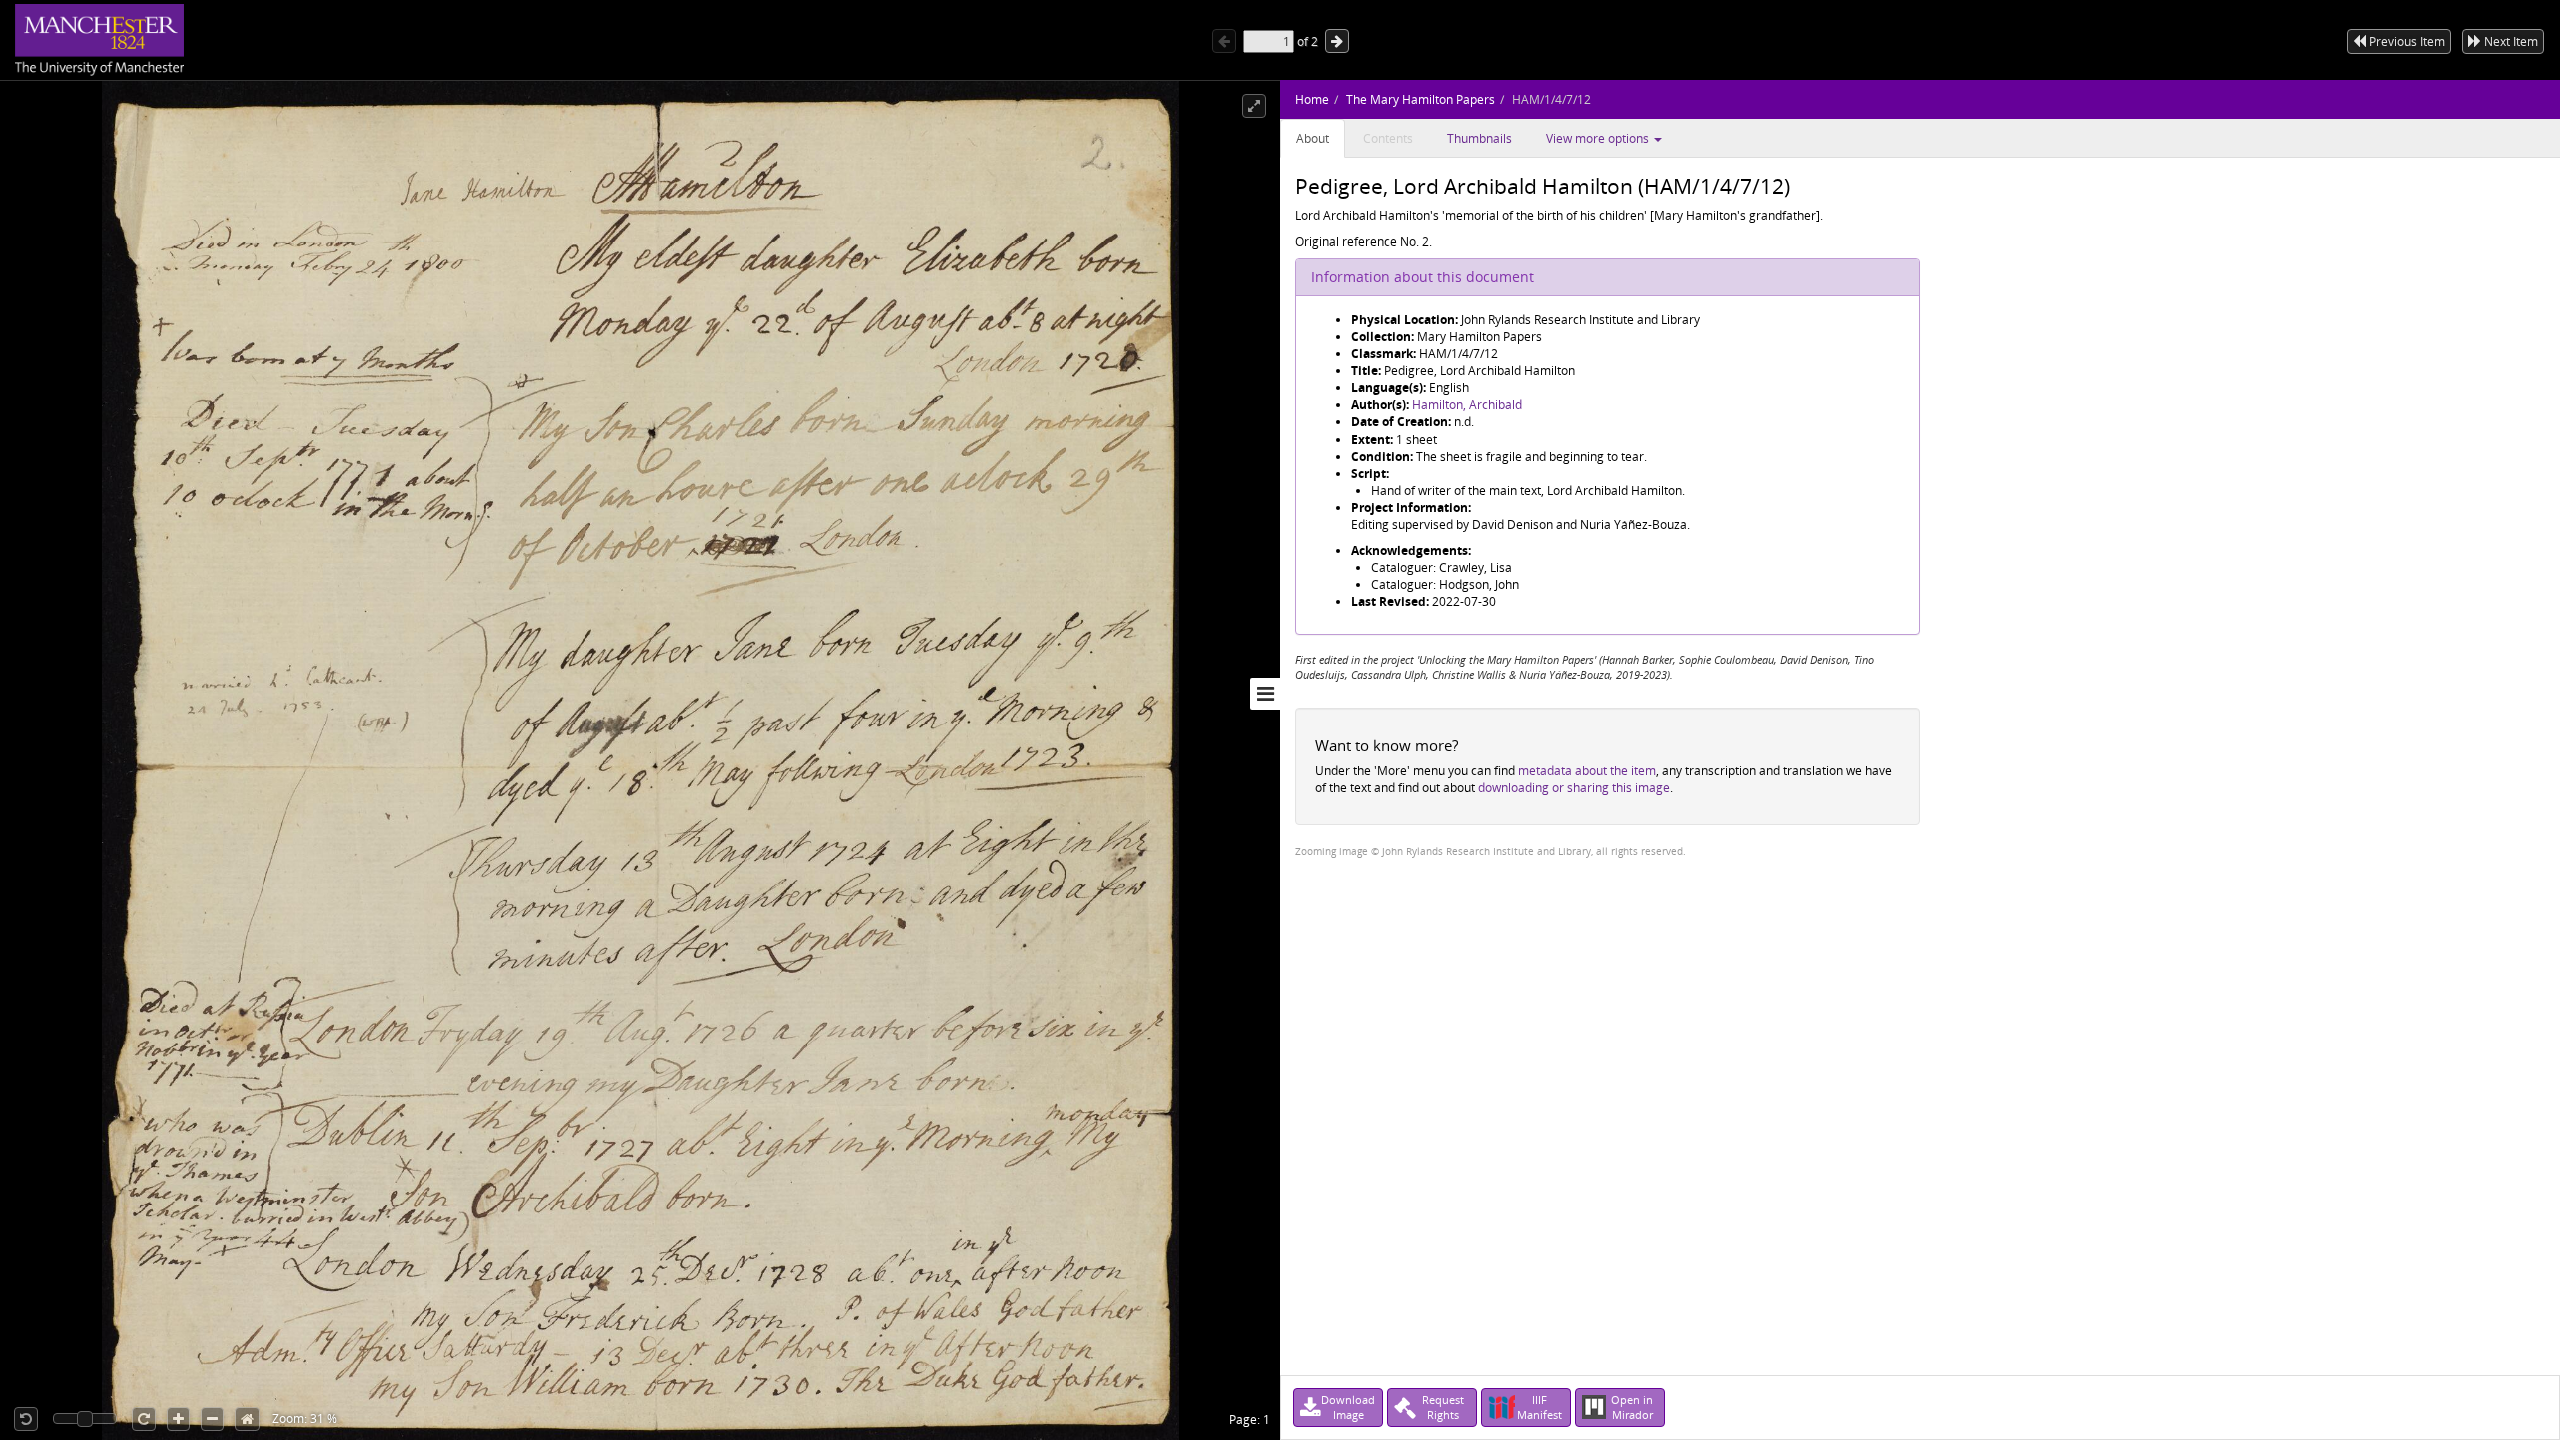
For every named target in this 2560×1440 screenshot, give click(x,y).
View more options (1599, 138)
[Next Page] (1337, 41)
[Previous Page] (1224, 41)
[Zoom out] (212, 1419)
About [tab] (1312, 138)
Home (1312, 99)
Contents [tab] (1388, 138)
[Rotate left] (26, 1419)
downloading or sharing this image (1574, 787)
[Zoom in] (178, 1419)
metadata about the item (1587, 770)
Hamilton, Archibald (1467, 404)
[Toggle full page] (1254, 106)
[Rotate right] (144, 1419)
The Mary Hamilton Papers (1420, 99)
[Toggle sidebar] (1265, 694)
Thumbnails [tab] (1479, 138)
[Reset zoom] (247, 1419)
